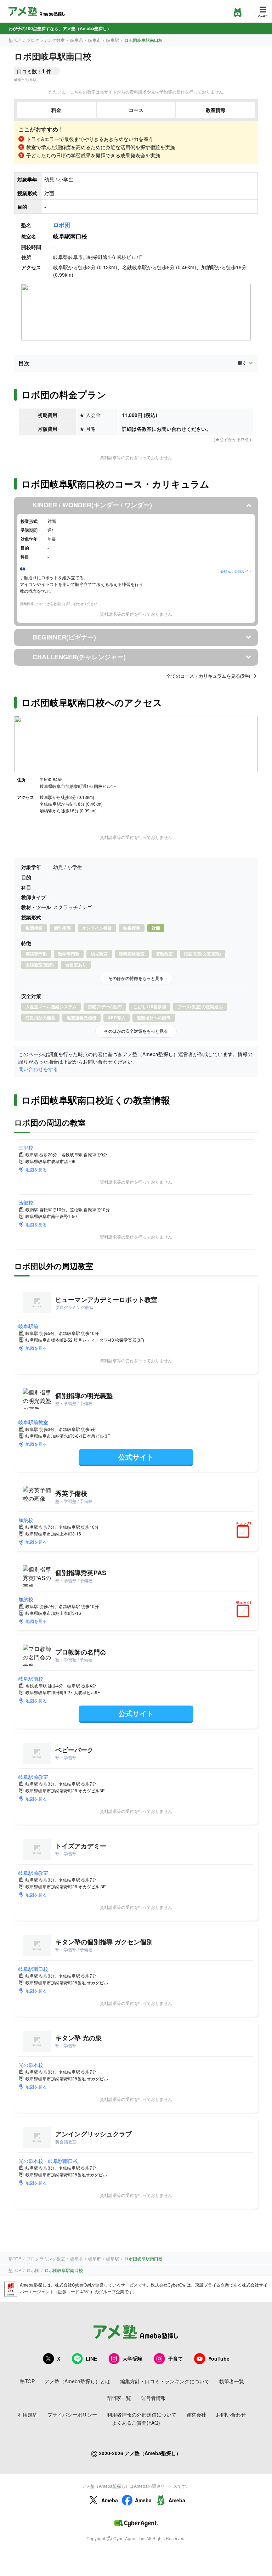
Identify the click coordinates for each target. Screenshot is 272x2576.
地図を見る (36, 1169)
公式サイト (136, 1457)
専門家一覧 (119, 2398)
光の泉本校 (31, 2065)
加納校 (26, 1520)
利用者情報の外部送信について (142, 2414)
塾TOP (15, 40)
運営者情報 (153, 2398)
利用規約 (28, 2414)
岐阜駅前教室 (33, 1422)
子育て (175, 2358)
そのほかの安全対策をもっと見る (136, 1031)
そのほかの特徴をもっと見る (136, 978)
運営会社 (196, 2414)
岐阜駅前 (28, 1326)
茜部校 (26, 1202)
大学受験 (132, 2358)
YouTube (219, 2358)
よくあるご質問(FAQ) (136, 2423)
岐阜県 (76, 40)
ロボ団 (62, 225)
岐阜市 (95, 40)
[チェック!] (245, 1532)
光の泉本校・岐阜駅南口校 (48, 2161)
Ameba (110, 2500)
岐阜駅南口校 (33, 1969)
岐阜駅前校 (31, 1679)
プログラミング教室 (46, 40)
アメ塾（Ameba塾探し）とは (77, 2381)
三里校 (26, 1148)
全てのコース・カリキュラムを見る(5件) (208, 676)
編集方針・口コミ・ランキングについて (165, 2381)
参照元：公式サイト (236, 571)
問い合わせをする (38, 1069)
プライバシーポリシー (72, 2414)
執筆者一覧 (232, 2381)
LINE (91, 2358)
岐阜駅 (113, 40)
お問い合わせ (231, 2414)
